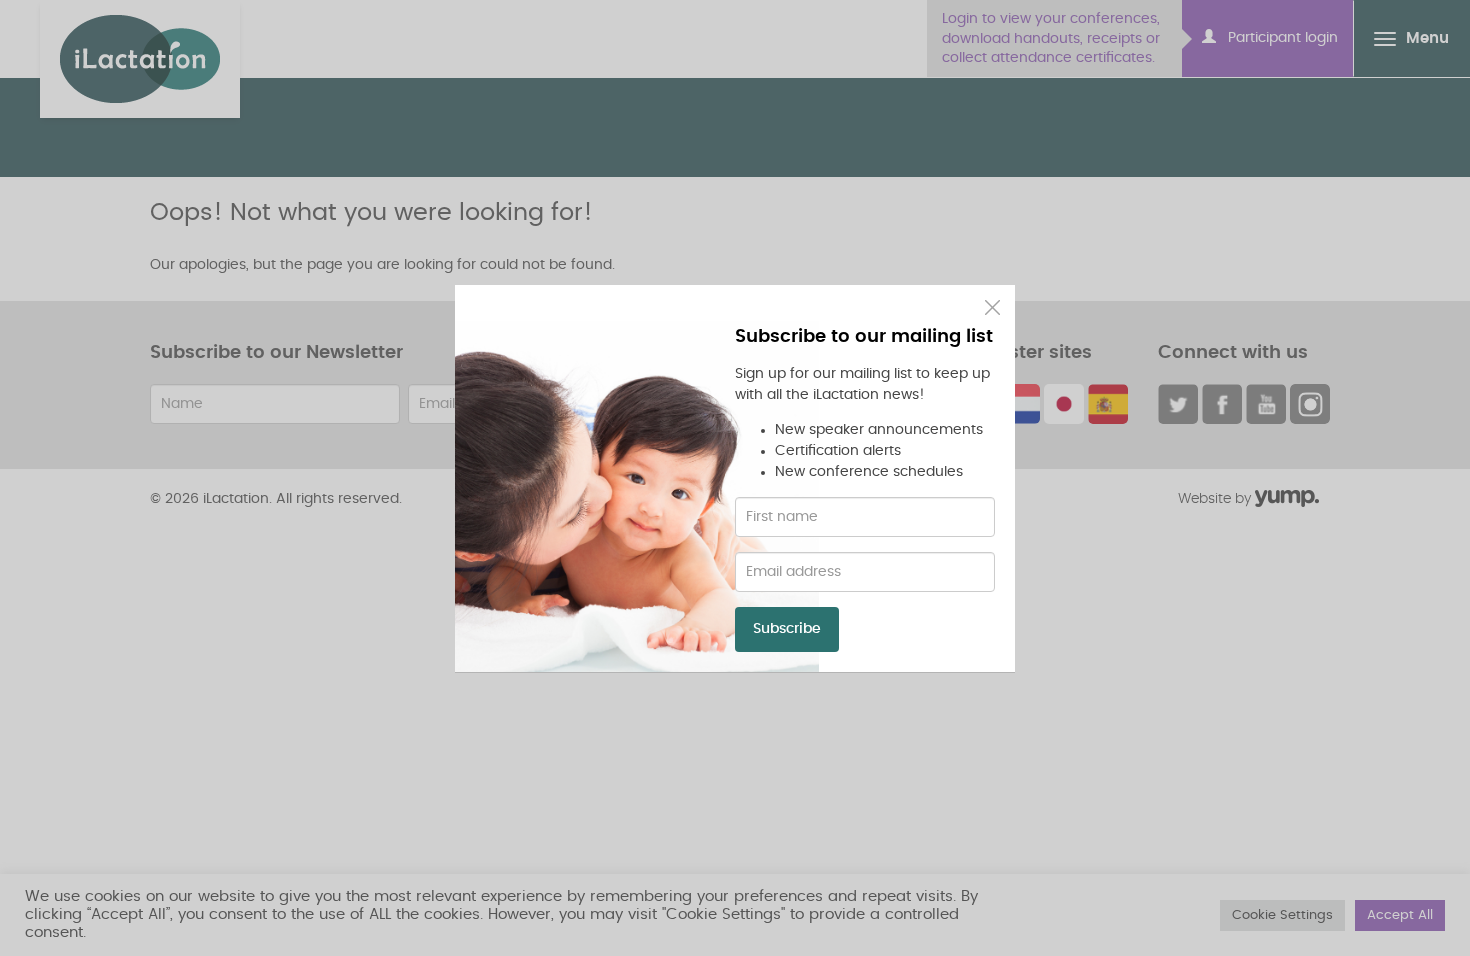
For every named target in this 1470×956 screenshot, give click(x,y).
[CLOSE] (992, 307)
